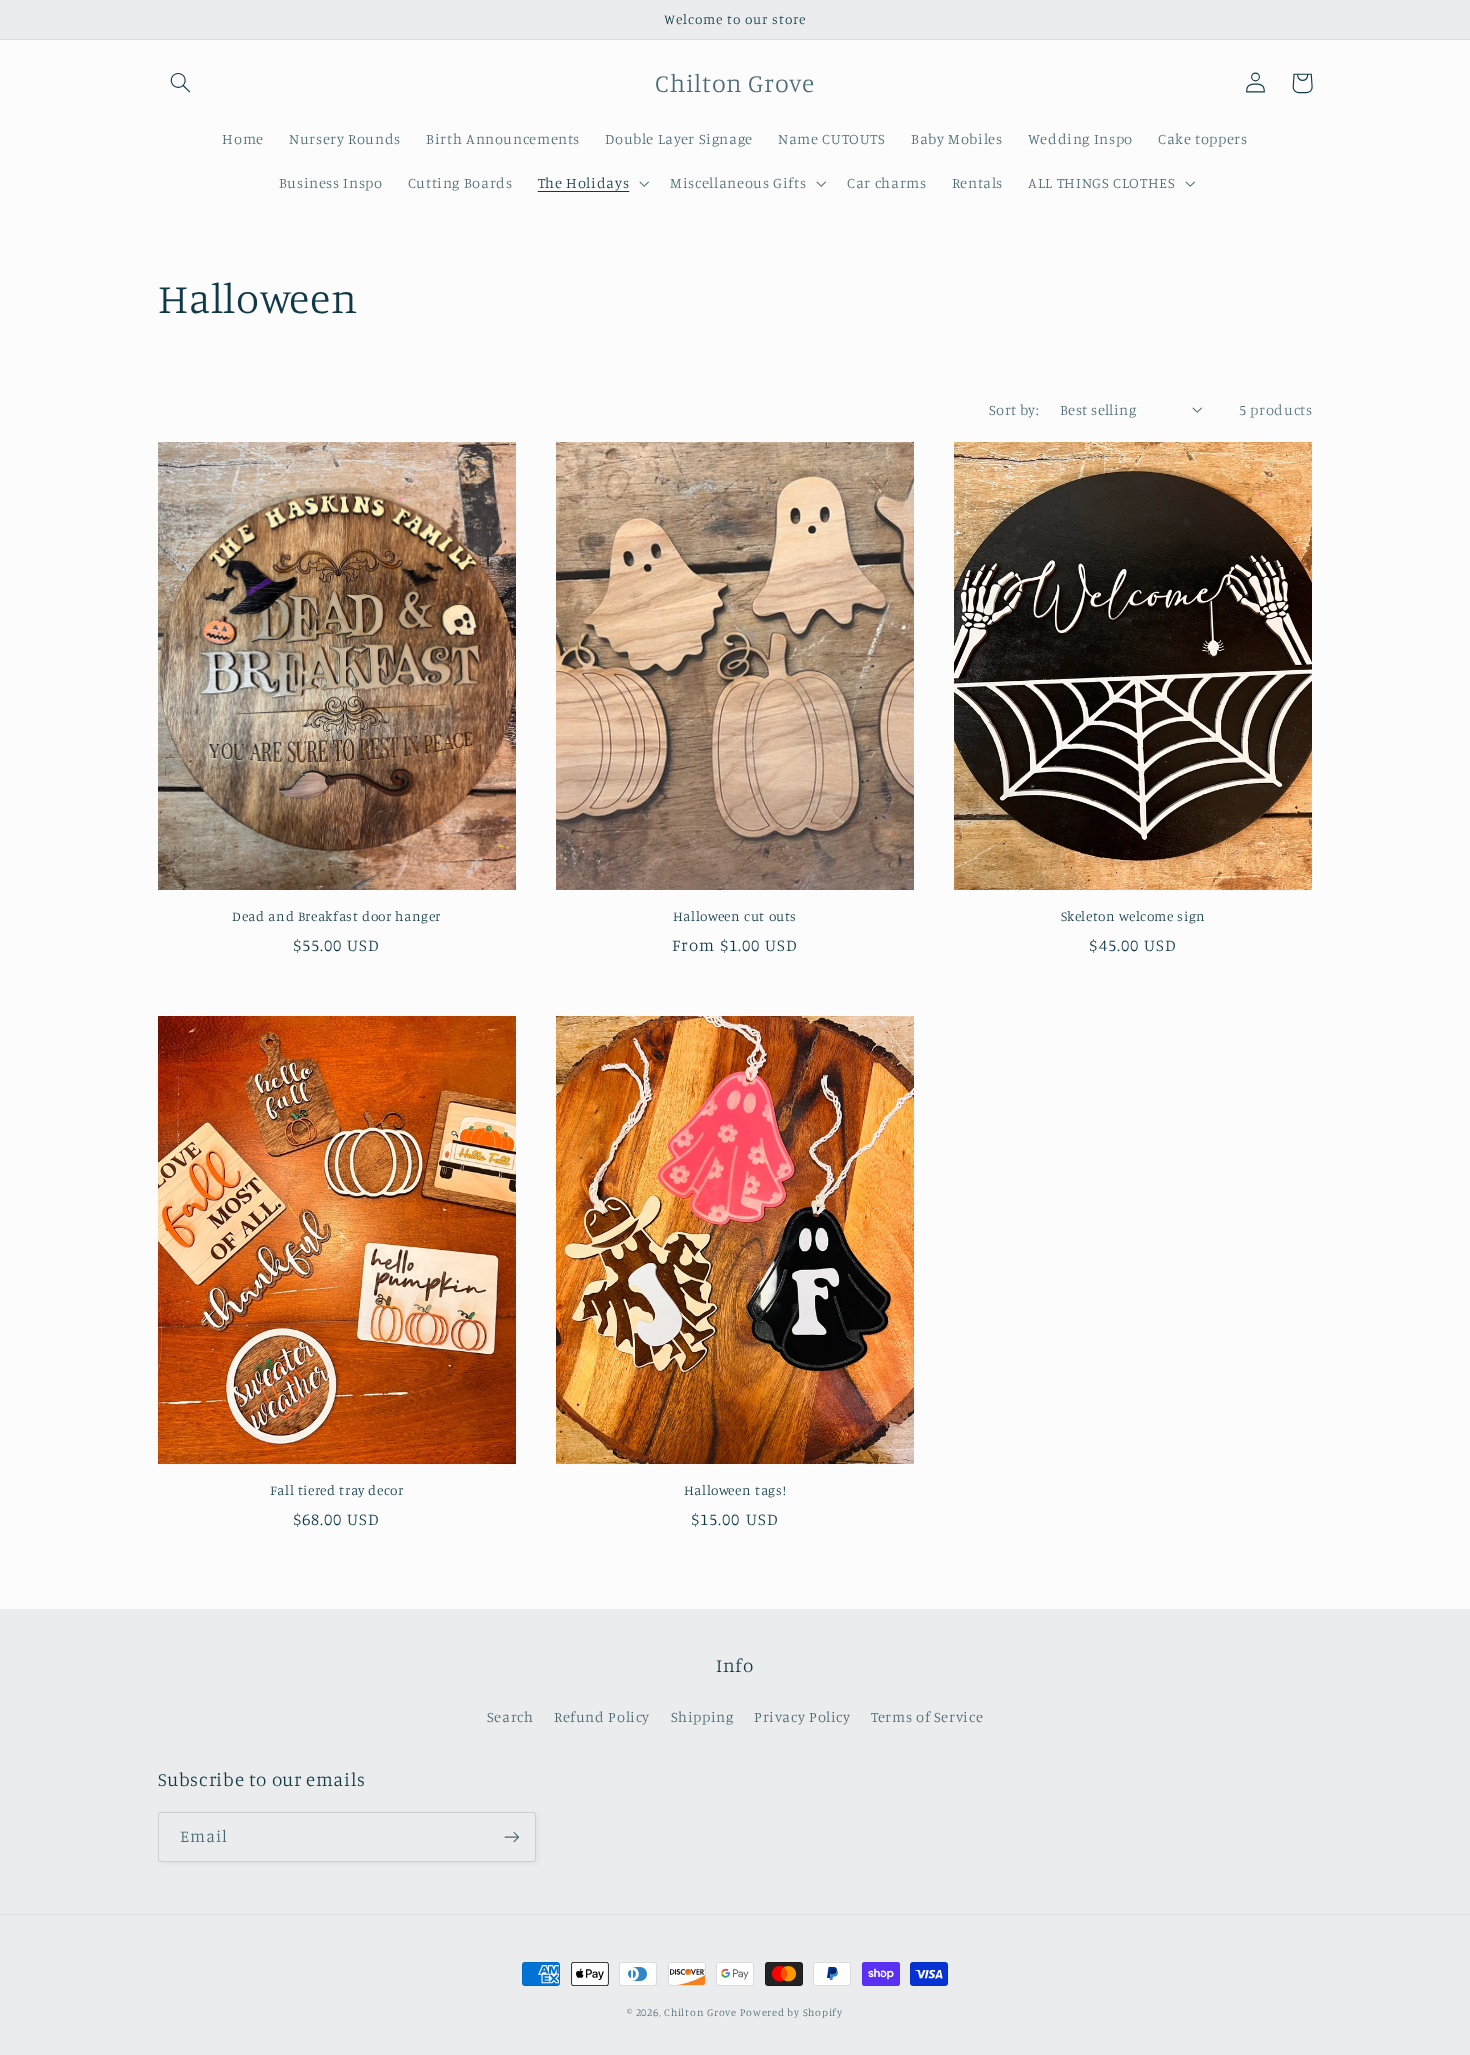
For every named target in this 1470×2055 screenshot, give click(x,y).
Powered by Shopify (791, 2012)
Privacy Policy (802, 1716)
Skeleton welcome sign (1133, 916)
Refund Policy (602, 1716)
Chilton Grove (700, 2012)
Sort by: (1014, 409)
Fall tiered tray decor (337, 1490)
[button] (181, 83)
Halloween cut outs (735, 916)
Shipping (702, 1716)
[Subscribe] (511, 1836)
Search (510, 1716)
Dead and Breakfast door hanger (336, 916)
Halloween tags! (735, 1490)
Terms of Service (927, 1716)
